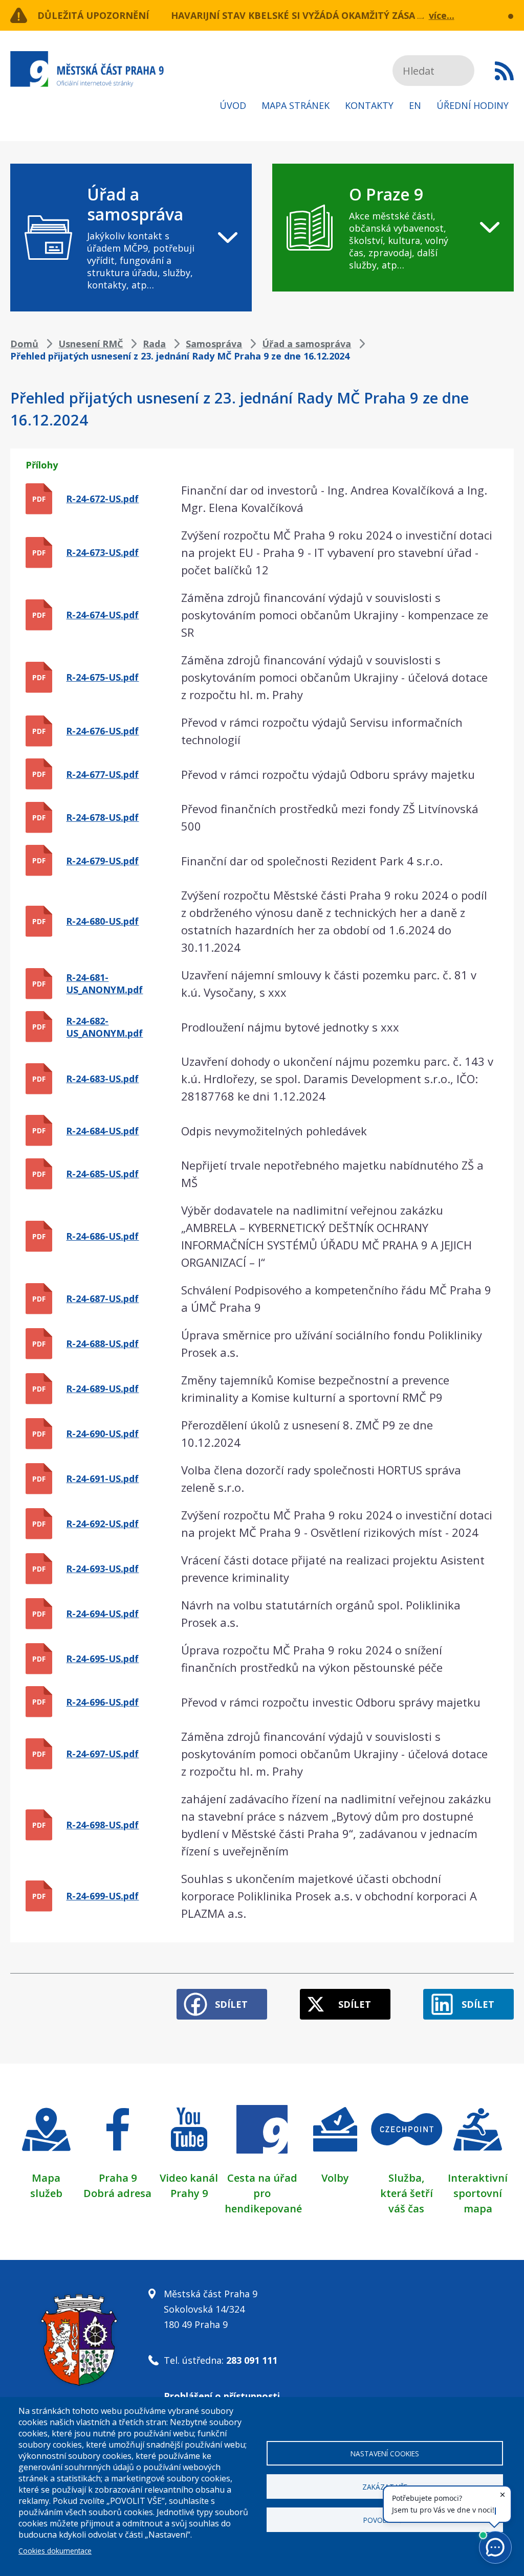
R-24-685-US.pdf (102, 1174)
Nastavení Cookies (385, 2454)
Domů (24, 344)
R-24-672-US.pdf (102, 499)
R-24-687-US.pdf (102, 1298)
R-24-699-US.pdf (102, 1896)
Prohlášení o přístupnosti (222, 2396)
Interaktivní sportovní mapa (478, 2193)
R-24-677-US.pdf (102, 774)
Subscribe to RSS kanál (504, 71)
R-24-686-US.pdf (102, 1236)
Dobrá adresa (117, 2193)
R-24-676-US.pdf (102, 731)
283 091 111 (252, 2360)
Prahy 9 (189, 2193)
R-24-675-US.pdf (102, 677)
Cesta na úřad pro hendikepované (263, 2193)
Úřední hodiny (473, 105)
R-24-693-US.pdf (102, 1569)
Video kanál (189, 2178)
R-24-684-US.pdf (102, 1131)
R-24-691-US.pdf (102, 1479)
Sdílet (231, 2004)
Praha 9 (118, 2178)
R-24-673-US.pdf (102, 552)
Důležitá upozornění (93, 15)
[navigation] (131, 238)
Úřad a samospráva (307, 344)
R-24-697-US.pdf (102, 1754)
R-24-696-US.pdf (102, 1702)
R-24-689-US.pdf (102, 1388)
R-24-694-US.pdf (102, 1614)
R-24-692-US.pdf (102, 1524)
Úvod (233, 105)
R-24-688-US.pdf (102, 1343)
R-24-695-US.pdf (102, 1659)
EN (415, 105)
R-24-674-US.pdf (102, 615)
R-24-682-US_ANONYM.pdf (104, 1027)
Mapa (46, 2178)
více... (442, 15)
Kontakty (369, 105)
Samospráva (214, 344)
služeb (46, 2193)
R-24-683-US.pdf (102, 1079)
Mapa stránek (296, 105)
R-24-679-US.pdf (102, 861)
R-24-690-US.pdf (102, 1433)
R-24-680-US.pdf (102, 921)
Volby (335, 2178)
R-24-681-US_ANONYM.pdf (104, 983)
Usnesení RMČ (91, 344)
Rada (154, 344)
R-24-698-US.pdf (102, 1825)
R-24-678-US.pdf (102, 817)
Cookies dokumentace (55, 2551)
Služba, (406, 2178)
